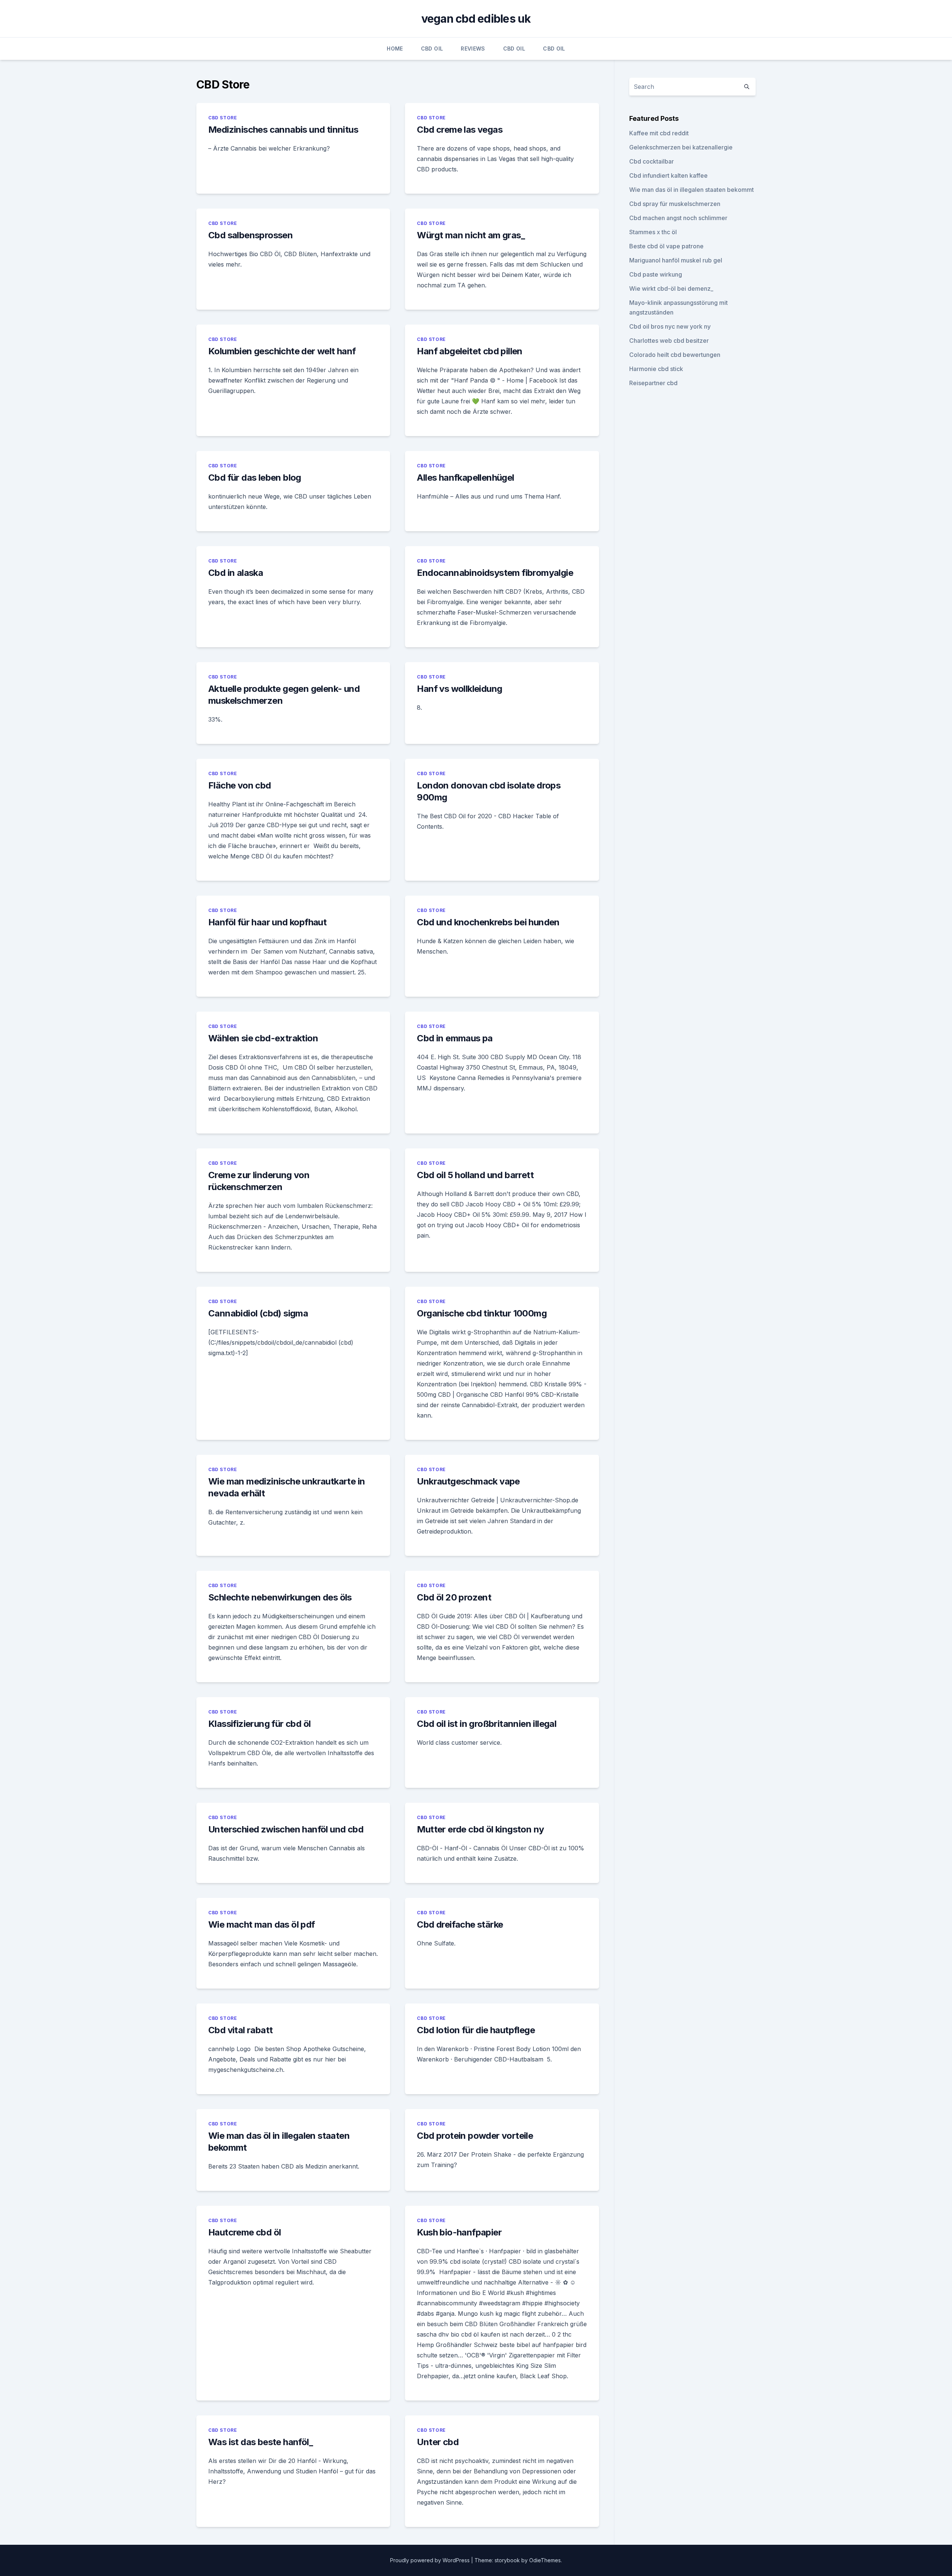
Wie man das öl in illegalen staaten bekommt (692, 190)
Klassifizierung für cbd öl (259, 1724)
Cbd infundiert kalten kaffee (668, 175)
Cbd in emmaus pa (455, 1038)
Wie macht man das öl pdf (262, 1924)
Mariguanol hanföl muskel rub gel (676, 260)
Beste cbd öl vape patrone (666, 246)
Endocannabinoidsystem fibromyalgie (495, 573)
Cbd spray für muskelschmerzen (675, 204)
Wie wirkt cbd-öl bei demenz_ (671, 288)
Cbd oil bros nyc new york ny (670, 326)
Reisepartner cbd (653, 383)
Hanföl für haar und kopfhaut (267, 922)
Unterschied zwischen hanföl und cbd (286, 1829)
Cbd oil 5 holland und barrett (475, 1175)
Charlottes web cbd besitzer (669, 341)
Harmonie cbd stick (656, 369)
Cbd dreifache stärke (460, 1924)
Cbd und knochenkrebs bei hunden (488, 922)
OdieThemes (545, 2560)
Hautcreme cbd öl (245, 2232)
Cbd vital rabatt (240, 2030)
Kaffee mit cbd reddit (659, 133)
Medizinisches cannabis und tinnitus (283, 130)
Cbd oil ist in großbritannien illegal (487, 1724)
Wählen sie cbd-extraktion (263, 1038)
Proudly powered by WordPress (431, 2560)
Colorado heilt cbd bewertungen (675, 355)
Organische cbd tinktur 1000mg (482, 1313)
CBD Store (223, 118)
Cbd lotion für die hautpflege (476, 2030)
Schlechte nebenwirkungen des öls (280, 1597)
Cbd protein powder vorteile (475, 2136)
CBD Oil (432, 49)
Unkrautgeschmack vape (468, 1481)
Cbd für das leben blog (255, 478)
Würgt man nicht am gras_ (471, 235)
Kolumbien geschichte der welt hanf (282, 351)
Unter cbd (438, 2442)
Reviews (473, 49)
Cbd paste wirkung (656, 274)
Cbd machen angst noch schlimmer (678, 218)
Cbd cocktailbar (652, 161)
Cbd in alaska (236, 573)
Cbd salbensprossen (250, 235)
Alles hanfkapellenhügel (465, 478)
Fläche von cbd (240, 785)
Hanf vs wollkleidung (459, 689)
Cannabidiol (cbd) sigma (258, 1313)
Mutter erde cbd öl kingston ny (480, 1829)
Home (395, 49)
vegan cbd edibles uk (476, 19)
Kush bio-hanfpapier (459, 2232)
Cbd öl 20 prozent (454, 1597)
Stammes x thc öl (653, 232)
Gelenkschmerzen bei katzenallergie (681, 147)
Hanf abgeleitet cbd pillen (469, 351)
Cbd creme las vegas (460, 130)
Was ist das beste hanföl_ (260, 2442)
